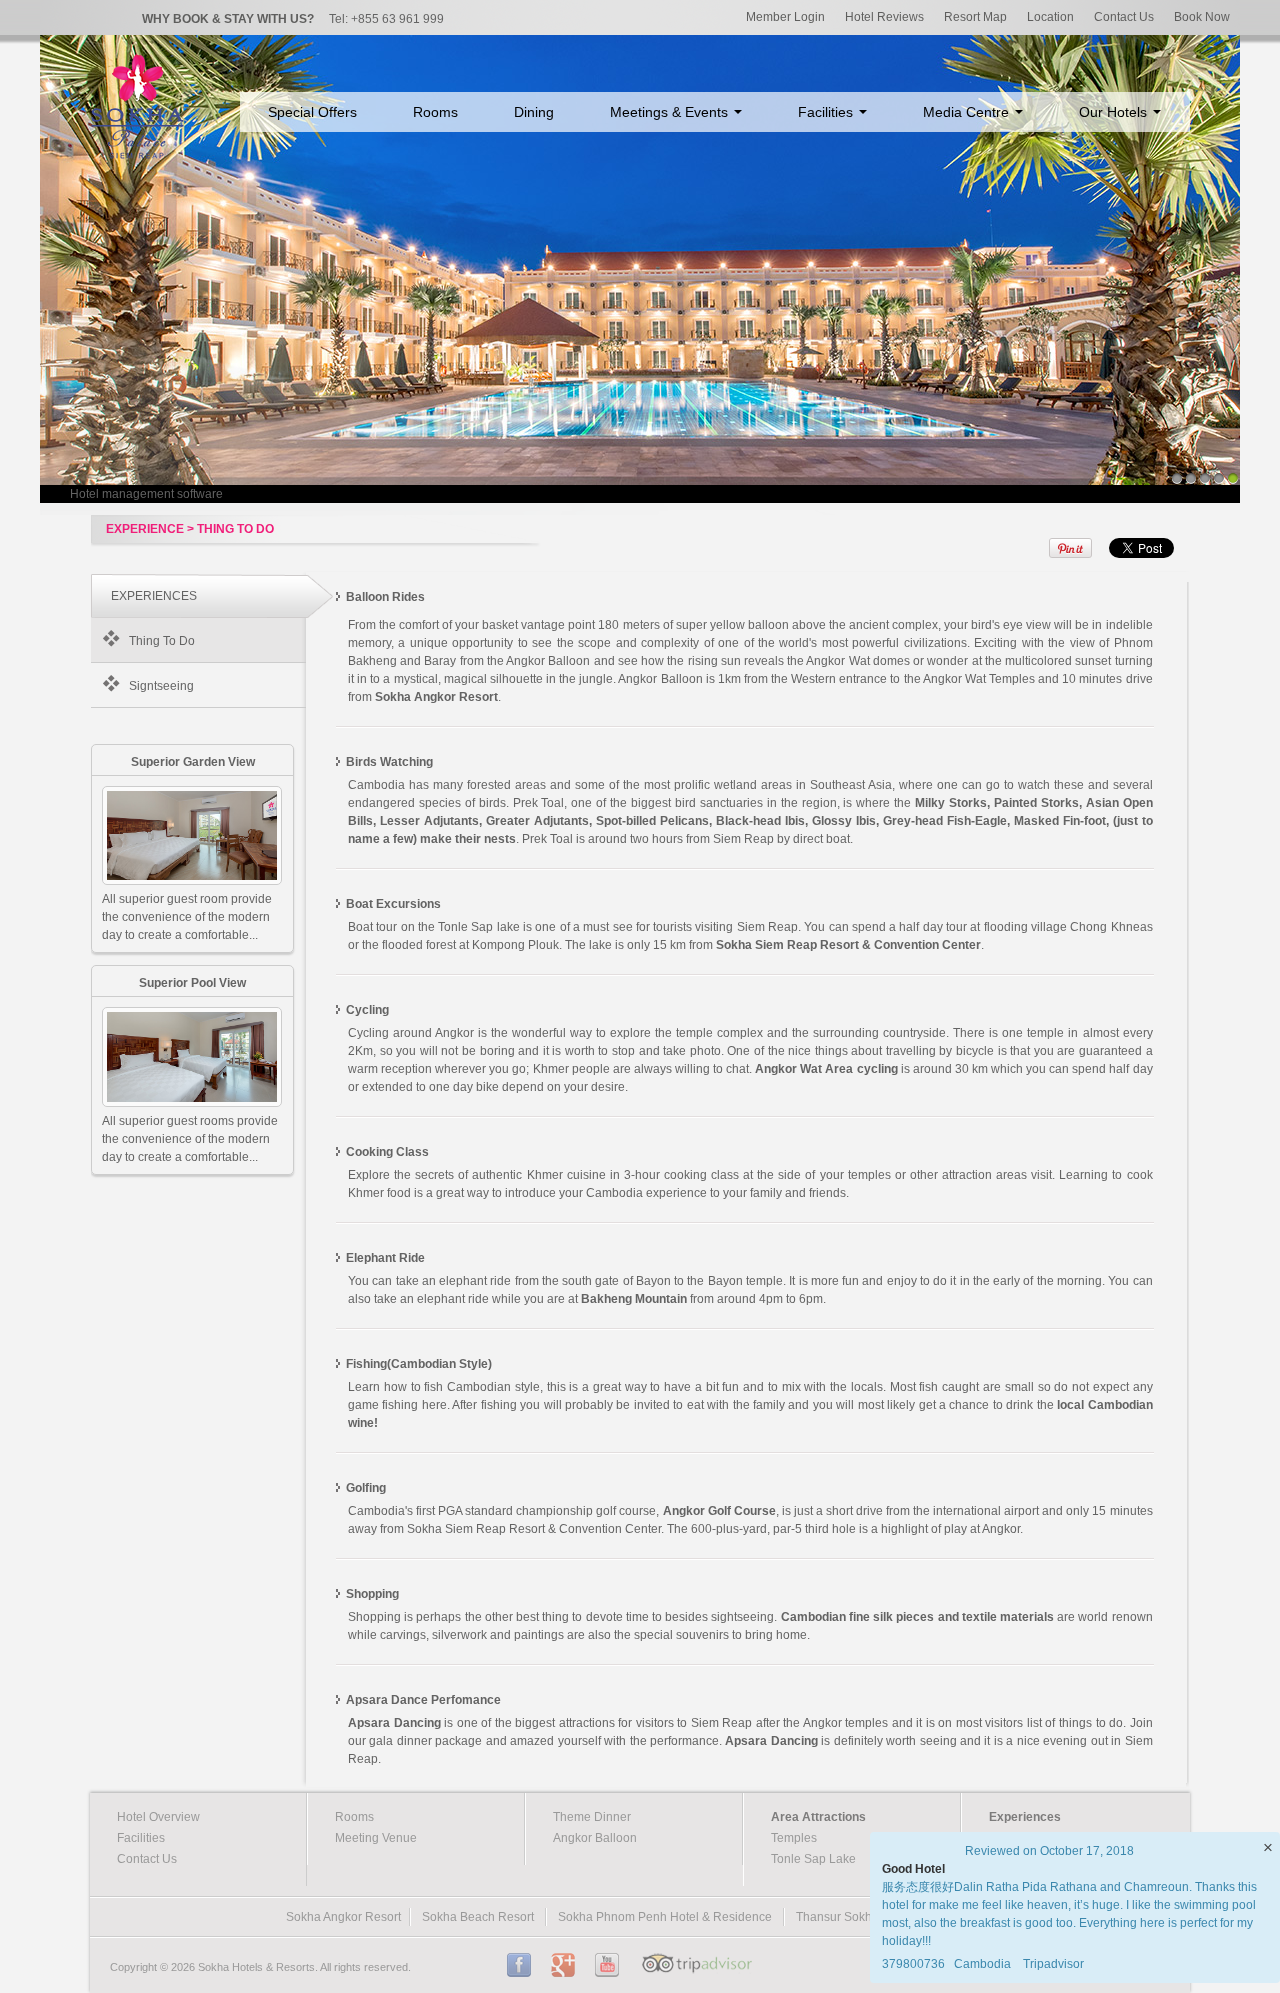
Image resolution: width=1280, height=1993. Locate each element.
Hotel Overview (158, 1817)
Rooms (435, 112)
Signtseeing (161, 686)
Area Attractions (818, 1817)
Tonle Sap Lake (813, 1859)
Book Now (1202, 17)
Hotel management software (146, 494)
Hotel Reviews (884, 17)
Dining (534, 112)
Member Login (785, 17)
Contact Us (1124, 17)
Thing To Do (162, 641)
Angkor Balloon (595, 1838)
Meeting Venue (376, 1838)
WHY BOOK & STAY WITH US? (228, 19)
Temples (794, 1838)
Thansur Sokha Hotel (853, 1917)
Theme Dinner (592, 1817)
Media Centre (968, 112)
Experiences (1025, 1817)
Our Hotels (1115, 112)
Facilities (827, 112)
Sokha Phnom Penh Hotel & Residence (665, 1917)
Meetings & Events (671, 112)
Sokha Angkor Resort (343, 1917)
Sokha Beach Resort (478, 1917)
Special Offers (312, 112)
